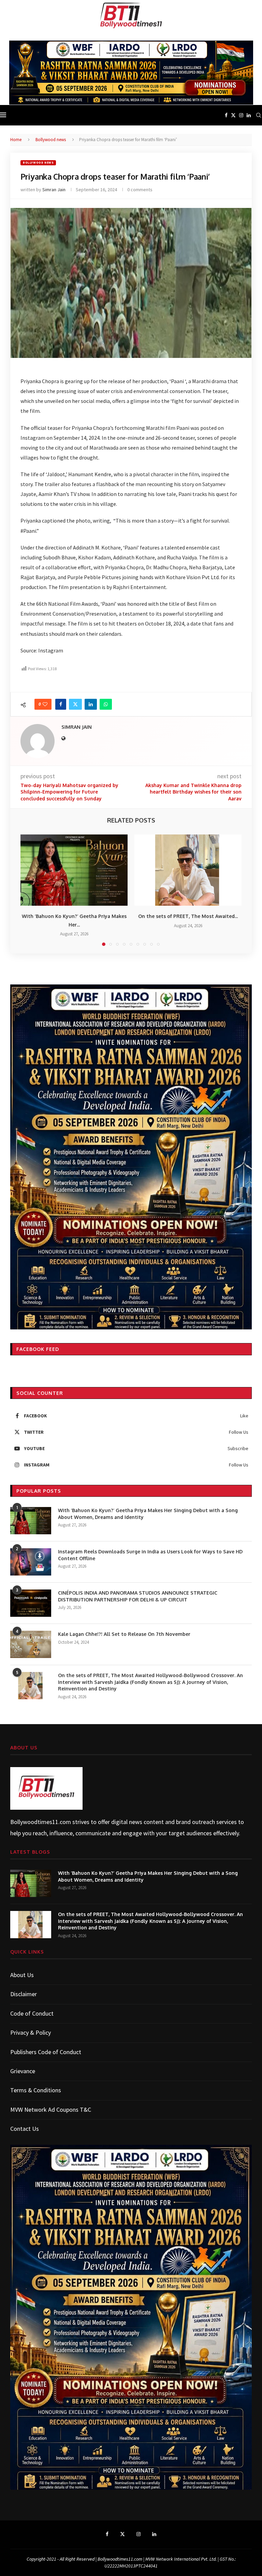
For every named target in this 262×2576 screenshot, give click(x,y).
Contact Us (25, 2129)
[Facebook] (226, 115)
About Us (22, 1975)
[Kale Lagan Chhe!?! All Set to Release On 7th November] (31, 1644)
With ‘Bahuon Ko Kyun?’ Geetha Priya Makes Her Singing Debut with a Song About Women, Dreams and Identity (148, 1514)
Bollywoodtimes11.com (41, 1822)
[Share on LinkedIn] (91, 704)
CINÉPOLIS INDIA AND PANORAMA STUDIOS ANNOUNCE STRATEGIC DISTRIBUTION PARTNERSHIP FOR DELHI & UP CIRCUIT (138, 1596)
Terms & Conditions (36, 2090)
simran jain (54, 190)
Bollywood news (51, 140)
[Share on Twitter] (75, 704)
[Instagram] (241, 115)
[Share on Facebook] (61, 704)
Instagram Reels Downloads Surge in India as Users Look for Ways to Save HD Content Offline (150, 1555)
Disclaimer (24, 1994)
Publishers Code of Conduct (46, 2052)
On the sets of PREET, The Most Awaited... (188, 916)
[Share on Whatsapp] (106, 704)
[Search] (259, 115)
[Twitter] (233, 115)
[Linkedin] (249, 115)
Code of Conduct (32, 2013)
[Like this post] (45, 704)
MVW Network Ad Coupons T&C (51, 2110)
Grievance (23, 2071)
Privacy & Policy (31, 2032)
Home (16, 140)
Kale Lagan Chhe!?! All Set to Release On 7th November (124, 1634)
